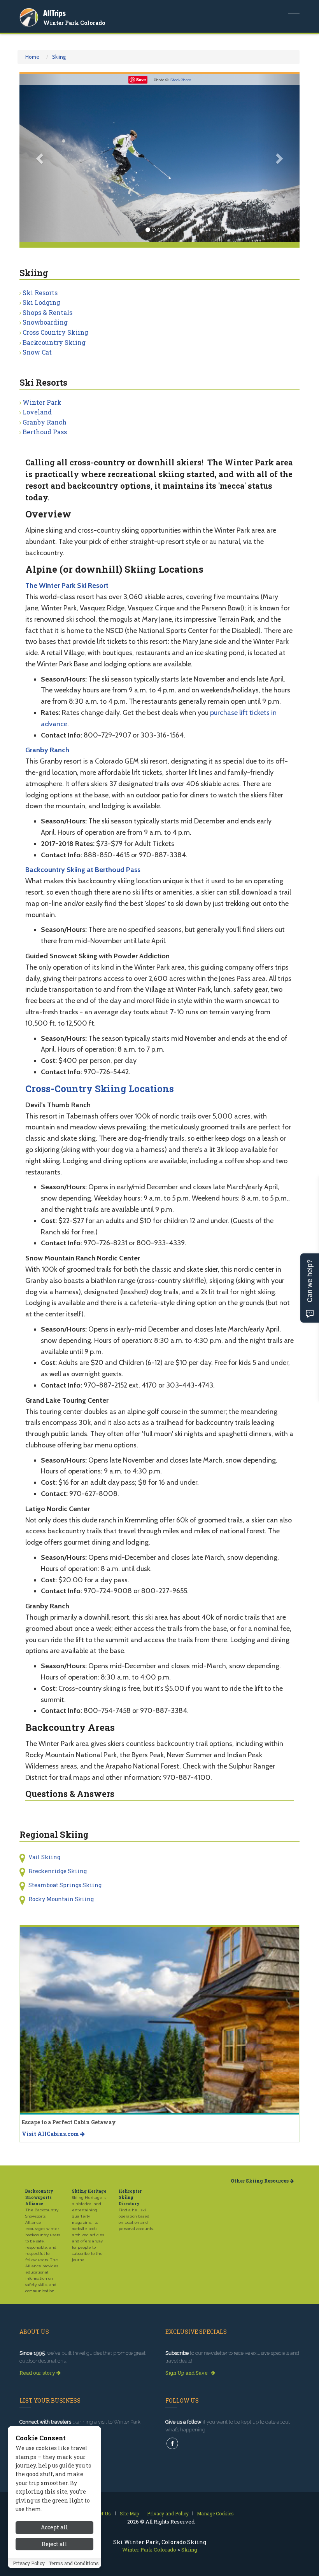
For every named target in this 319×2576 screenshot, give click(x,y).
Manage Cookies (215, 2513)
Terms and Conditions (74, 2563)
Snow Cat (37, 352)
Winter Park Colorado (74, 23)
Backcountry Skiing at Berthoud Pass (83, 870)
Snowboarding (45, 322)
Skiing (59, 57)
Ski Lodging (41, 302)
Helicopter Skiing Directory (130, 2198)
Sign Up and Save (187, 2373)
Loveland (37, 412)
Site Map (129, 2513)
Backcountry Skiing (54, 342)
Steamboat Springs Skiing (65, 1885)
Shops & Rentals (47, 312)
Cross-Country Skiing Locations (100, 1089)
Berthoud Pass (45, 432)
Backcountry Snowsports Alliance (39, 2198)
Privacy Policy (29, 2563)
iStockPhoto (180, 80)
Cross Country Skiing (55, 332)
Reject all (54, 2544)
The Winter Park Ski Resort (67, 585)
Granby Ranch (45, 422)
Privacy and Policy (168, 2513)
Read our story (38, 2373)
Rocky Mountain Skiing (61, 1899)
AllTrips (54, 13)
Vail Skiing (44, 1857)
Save (141, 80)
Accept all (54, 2527)
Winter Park (42, 402)
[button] (40, 158)
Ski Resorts (40, 293)
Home (32, 57)
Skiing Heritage (89, 2191)
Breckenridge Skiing (58, 1871)
